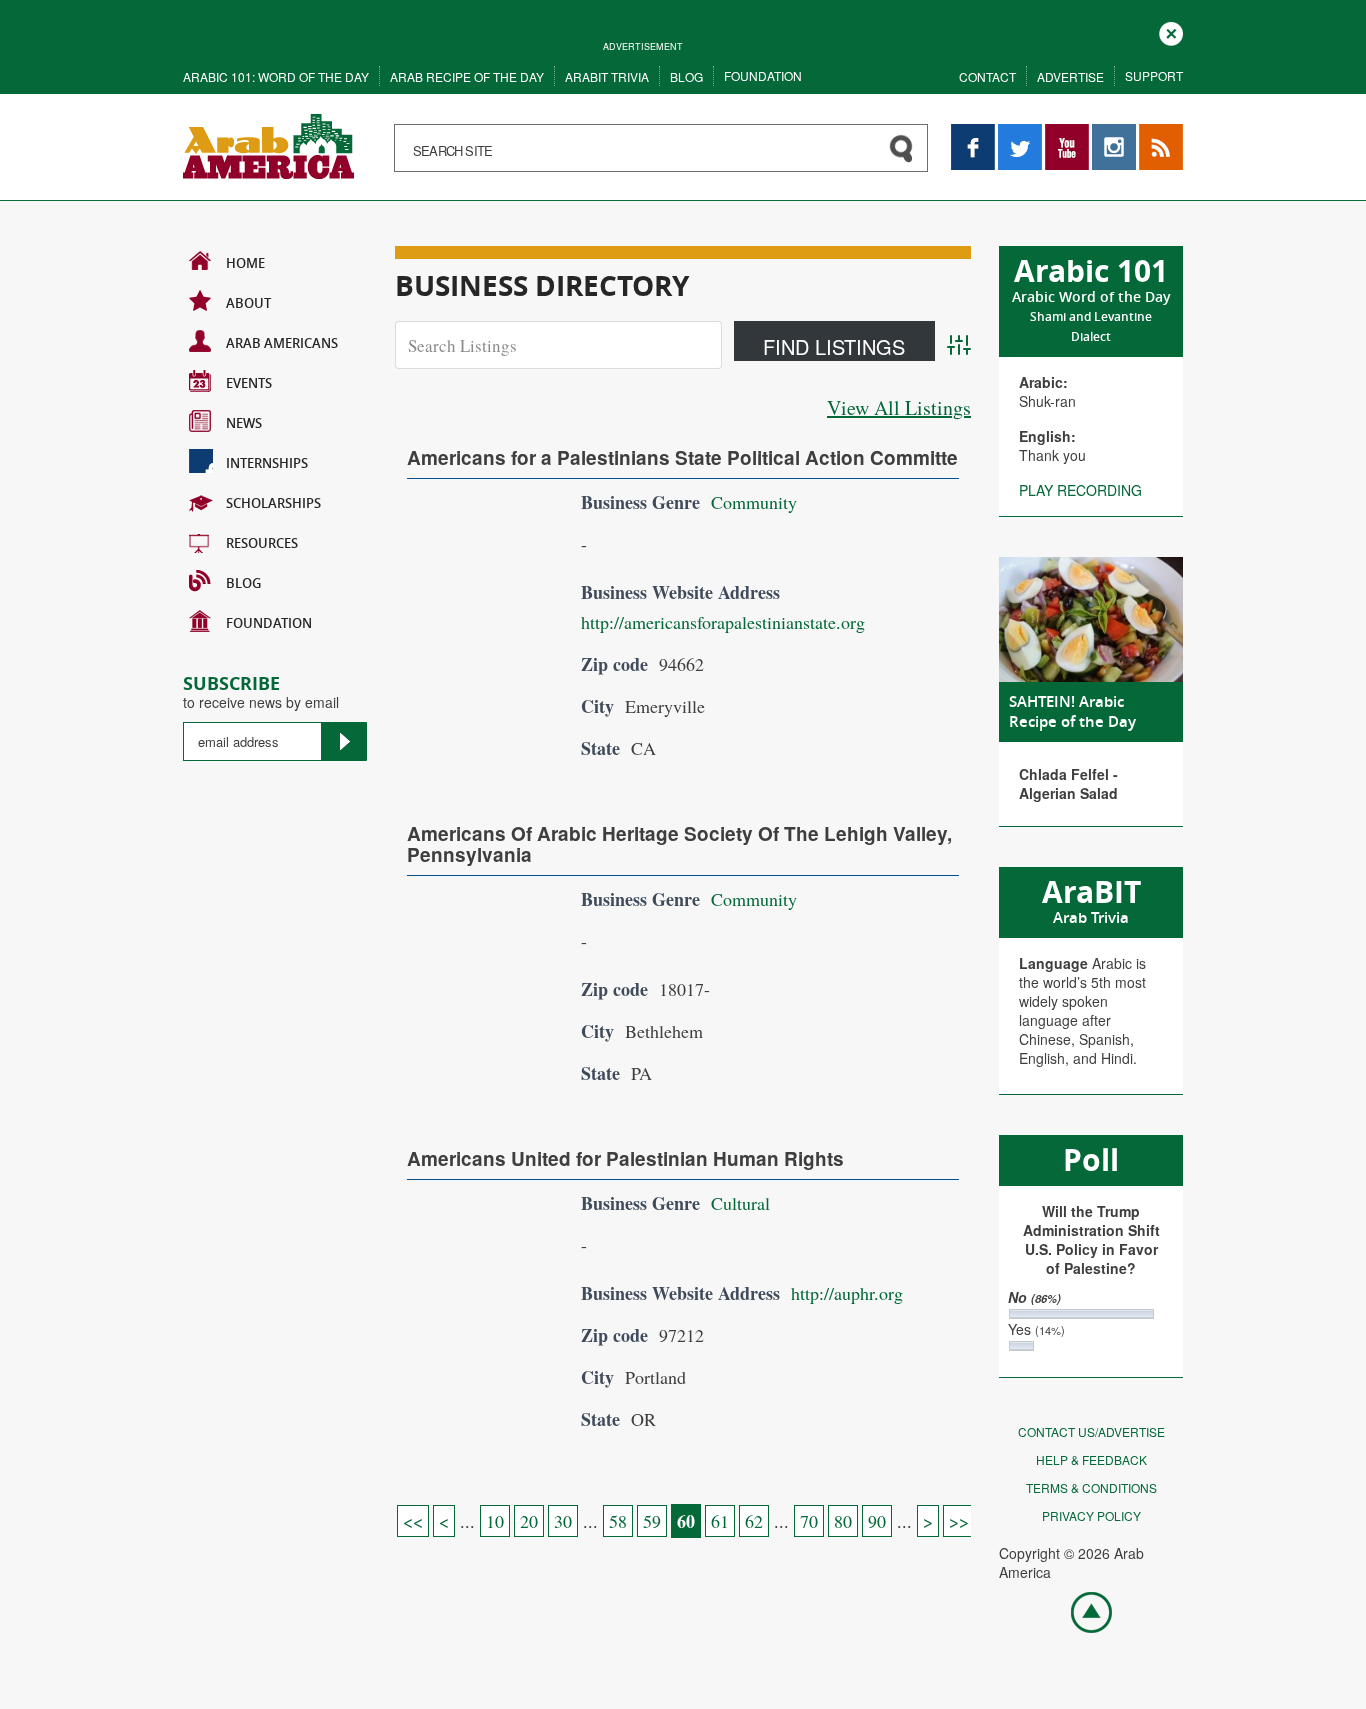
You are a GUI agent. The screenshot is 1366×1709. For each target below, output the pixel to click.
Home (245, 263)
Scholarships (273, 503)
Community (754, 502)
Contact (987, 76)
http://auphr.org (847, 1293)
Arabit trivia (607, 76)
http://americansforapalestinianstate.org (723, 622)
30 (563, 1521)
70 (809, 1521)
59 (652, 1521)
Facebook (973, 133)
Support (1154, 75)
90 (877, 1521)
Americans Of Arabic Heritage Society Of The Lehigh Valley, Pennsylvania (679, 844)
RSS (1153, 133)
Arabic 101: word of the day (276, 76)
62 (754, 1521)
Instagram (1114, 133)
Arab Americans (282, 343)
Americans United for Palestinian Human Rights (625, 1158)
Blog (686, 76)
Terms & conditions (1091, 1487)
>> (959, 1521)
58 (618, 1521)
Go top (1081, 1611)
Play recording (1080, 490)
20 (529, 1521)
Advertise (1070, 76)
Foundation (763, 75)
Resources (262, 543)
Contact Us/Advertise (1091, 1431)
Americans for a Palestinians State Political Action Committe (682, 457)
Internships (267, 463)
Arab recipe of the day (467, 76)
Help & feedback (1091, 1459)
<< (413, 1521)
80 (843, 1521)
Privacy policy (1091, 1515)
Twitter (1019, 133)
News (244, 423)
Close (1171, 31)
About (248, 303)
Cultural (740, 1203)
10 (495, 1521)
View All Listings (899, 407)
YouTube (1067, 133)
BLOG (243, 583)
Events (249, 383)
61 (720, 1521)
